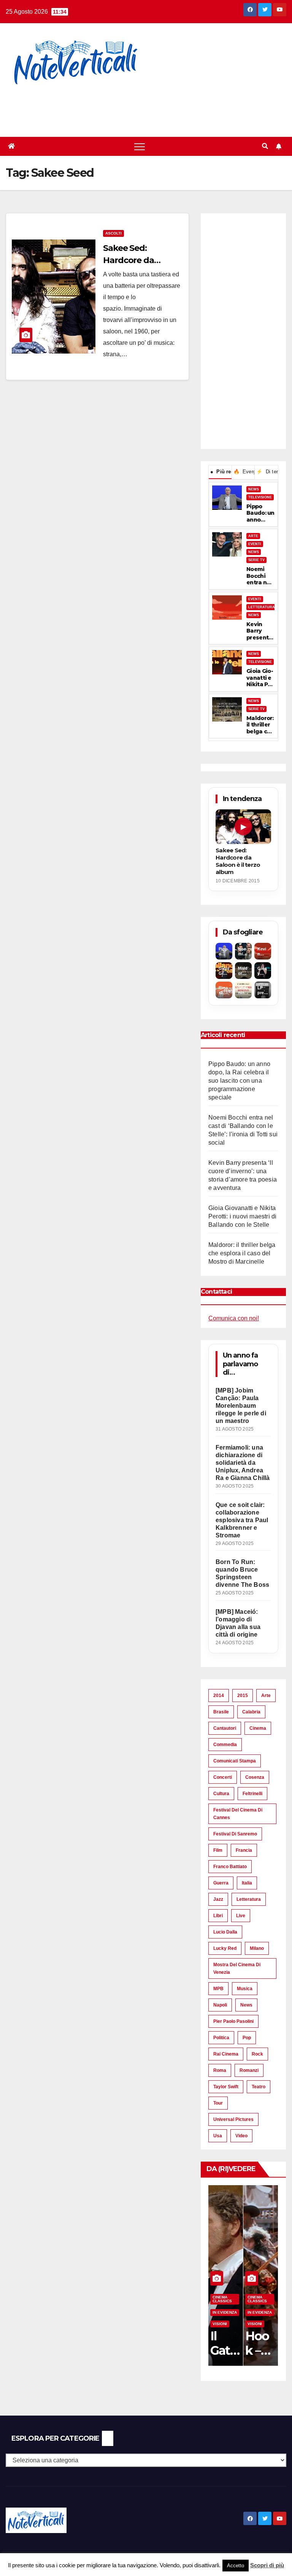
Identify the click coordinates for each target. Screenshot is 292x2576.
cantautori (225, 1728)
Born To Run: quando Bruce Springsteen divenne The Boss (242, 1573)
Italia (247, 1883)
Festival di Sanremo (235, 1834)
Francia (244, 1850)
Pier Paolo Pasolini (233, 2021)
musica (245, 1989)
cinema (258, 1728)
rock (257, 2054)
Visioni (220, 2324)
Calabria (251, 1712)
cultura (221, 1794)
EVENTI (255, 544)
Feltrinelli (252, 1794)
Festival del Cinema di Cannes (238, 1814)
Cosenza (255, 1777)
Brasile (221, 1712)
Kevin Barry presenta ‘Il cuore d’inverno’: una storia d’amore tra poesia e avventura (259, 631)
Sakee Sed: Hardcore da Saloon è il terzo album (238, 861)
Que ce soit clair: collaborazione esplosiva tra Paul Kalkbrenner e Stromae (242, 1520)
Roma (220, 2070)
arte (266, 1696)
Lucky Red (225, 1948)
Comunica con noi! (234, 1318)
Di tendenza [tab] (267, 472)
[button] (265, 146)
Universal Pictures (233, 2119)
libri (218, 1916)
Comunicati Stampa (235, 1761)
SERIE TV (256, 560)
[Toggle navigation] (140, 146)
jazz (218, 1899)
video (241, 2136)
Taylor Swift (226, 2087)
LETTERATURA (262, 607)
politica (221, 2038)
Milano (257, 1948)
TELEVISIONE (260, 497)
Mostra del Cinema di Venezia (237, 1968)
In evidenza (225, 2312)
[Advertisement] (138, 106)
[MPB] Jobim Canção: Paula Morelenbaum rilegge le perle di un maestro (241, 1406)
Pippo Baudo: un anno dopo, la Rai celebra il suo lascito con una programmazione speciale (260, 513)
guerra (221, 1883)
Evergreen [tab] (244, 472)
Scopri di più (267, 2565)
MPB (218, 1989)
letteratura (249, 1899)
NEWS (254, 489)
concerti (223, 1777)
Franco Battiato (230, 1867)
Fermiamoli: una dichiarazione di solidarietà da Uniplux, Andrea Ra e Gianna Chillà (243, 1463)
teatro (259, 2087)
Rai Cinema (226, 2054)
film (218, 1850)
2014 (219, 1696)
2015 (243, 1696)
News (246, 2005)
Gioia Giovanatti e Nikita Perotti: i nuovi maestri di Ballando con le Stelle (260, 678)
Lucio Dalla (225, 1932)
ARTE (253, 536)
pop (247, 2038)
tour (218, 2103)
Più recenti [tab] (221, 472)
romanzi (249, 2070)
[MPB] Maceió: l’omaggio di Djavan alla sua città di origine (238, 1623)
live (241, 1916)
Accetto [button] (236, 2566)
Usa (218, 2136)
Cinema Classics (222, 2299)
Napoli (220, 2005)
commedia (225, 1745)
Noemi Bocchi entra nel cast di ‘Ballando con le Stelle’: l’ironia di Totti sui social (260, 576)
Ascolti (113, 233)
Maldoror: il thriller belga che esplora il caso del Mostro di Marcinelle (260, 725)
